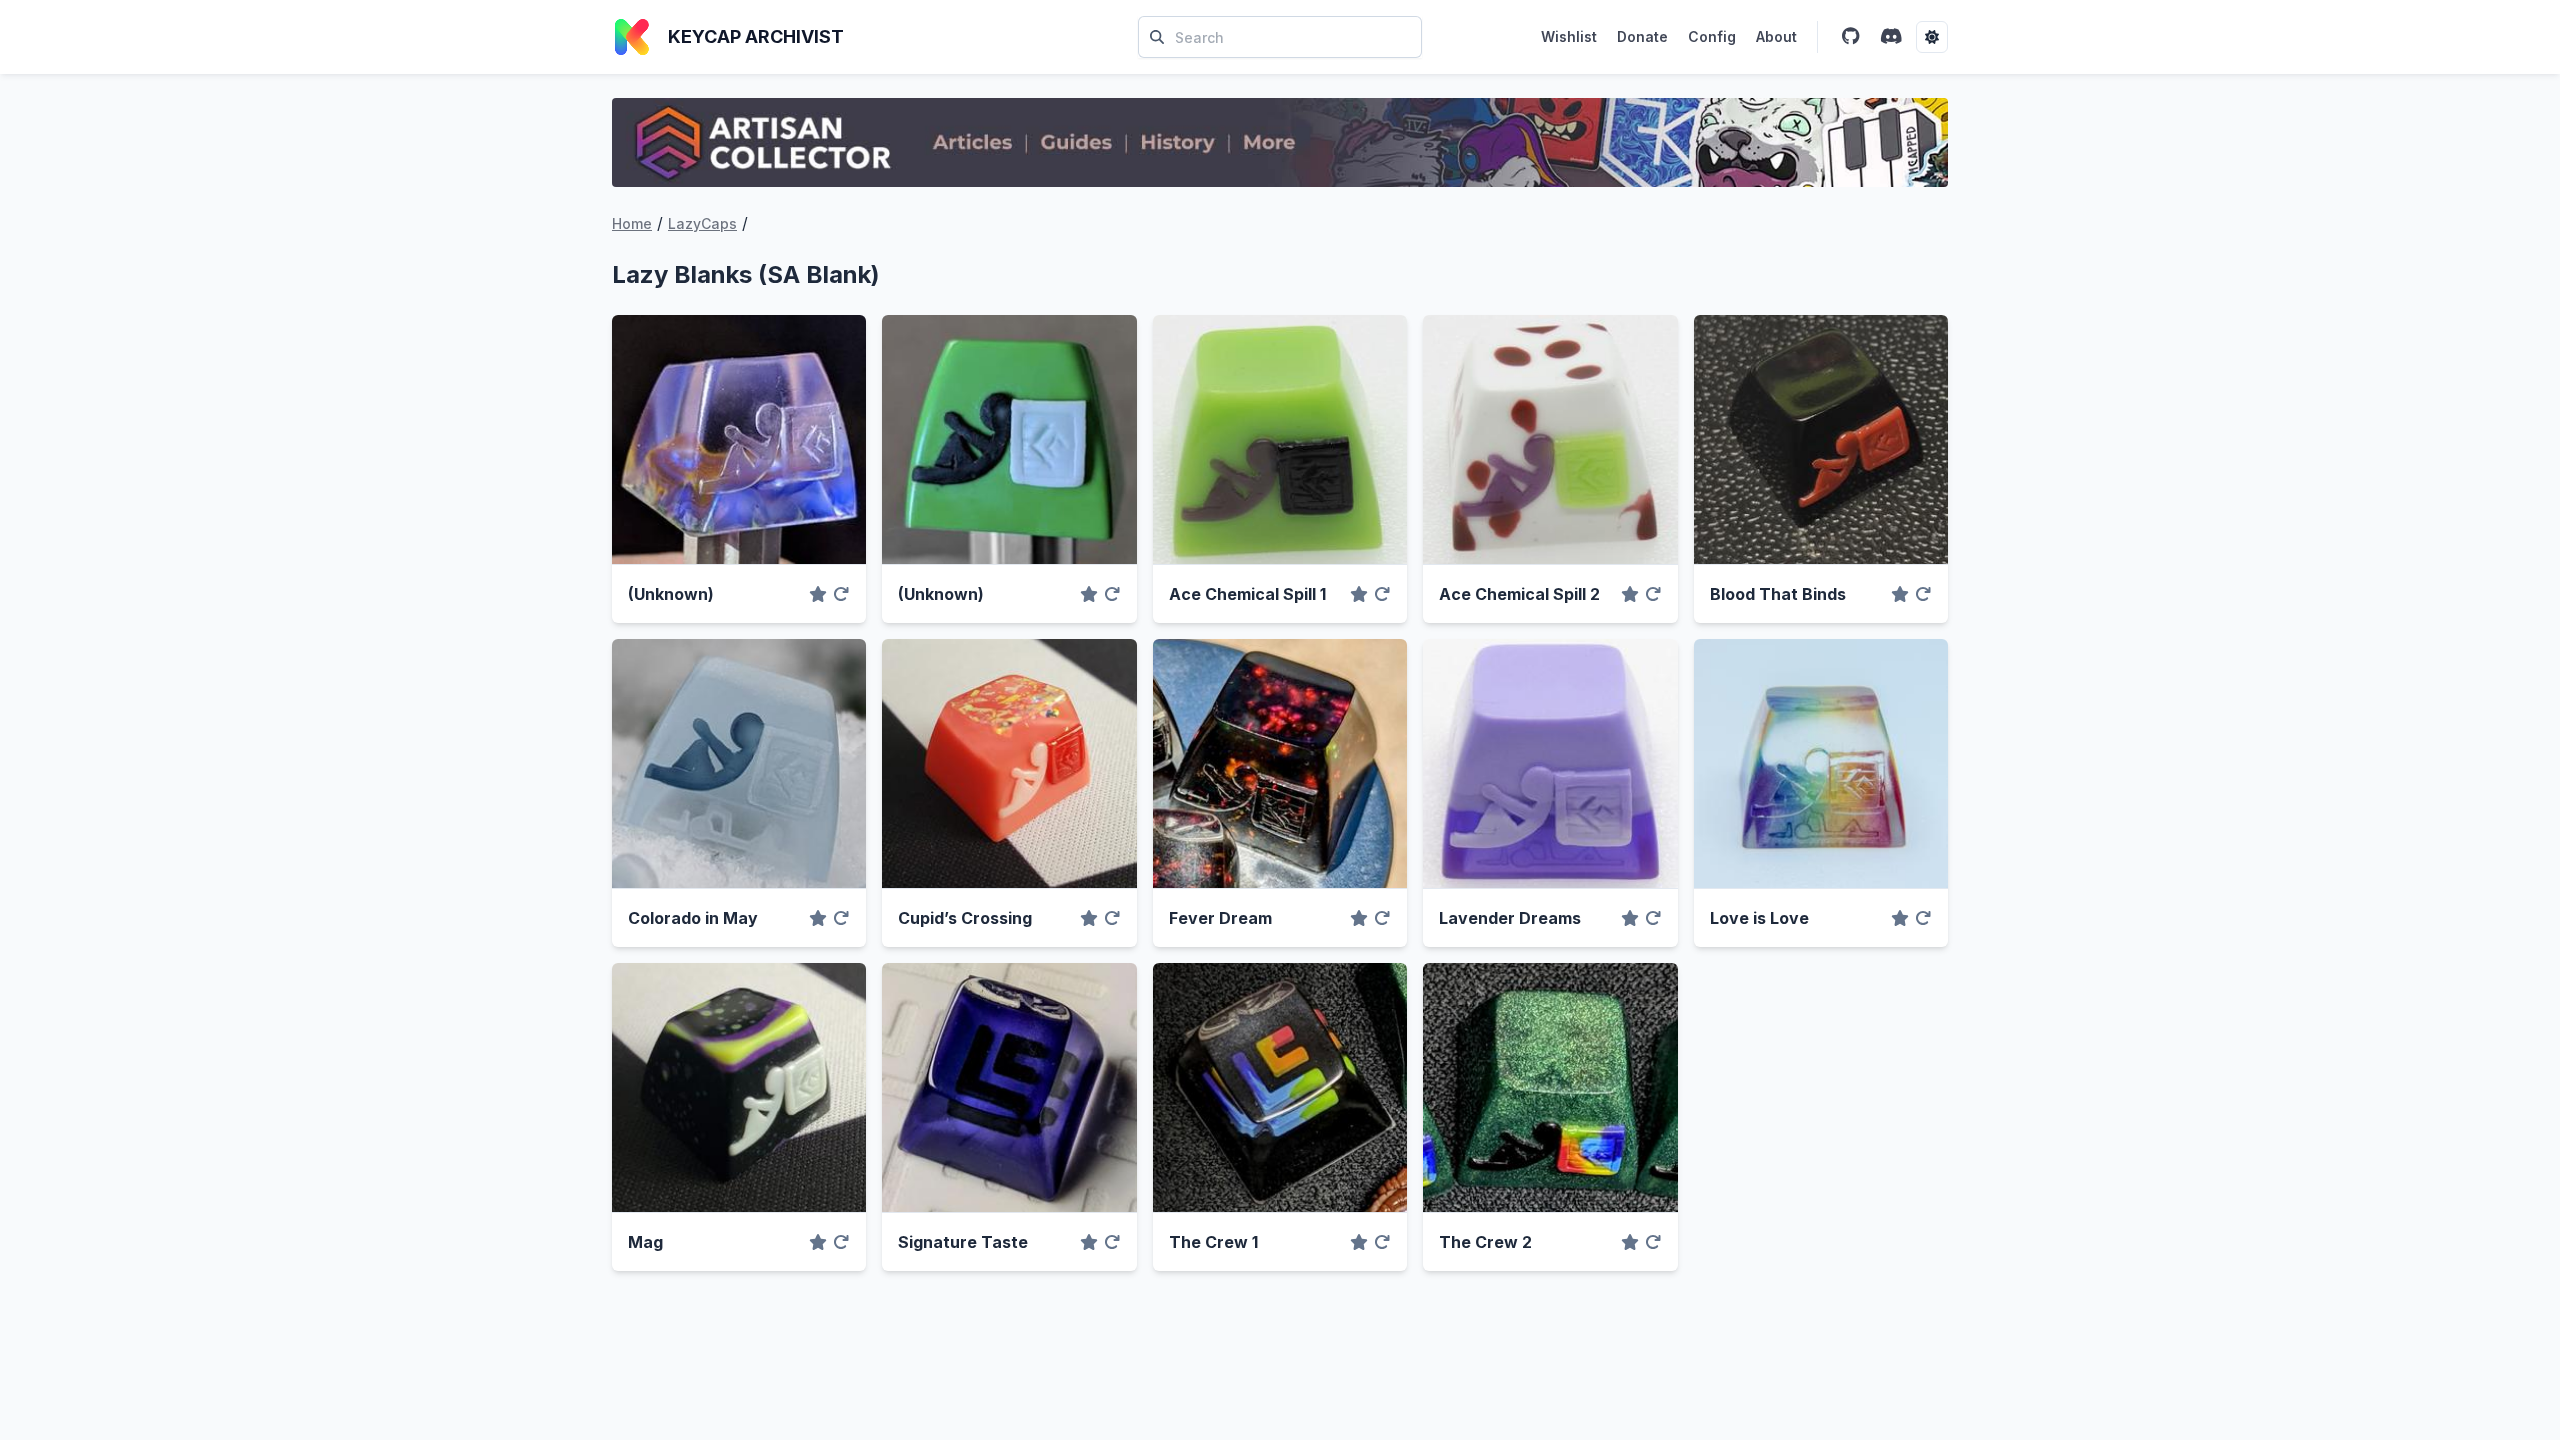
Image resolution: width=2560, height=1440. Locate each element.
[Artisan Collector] (1280, 142)
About (1776, 36)
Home (632, 223)
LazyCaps (702, 223)
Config (1712, 36)
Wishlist (1569, 36)
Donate (1642, 36)
